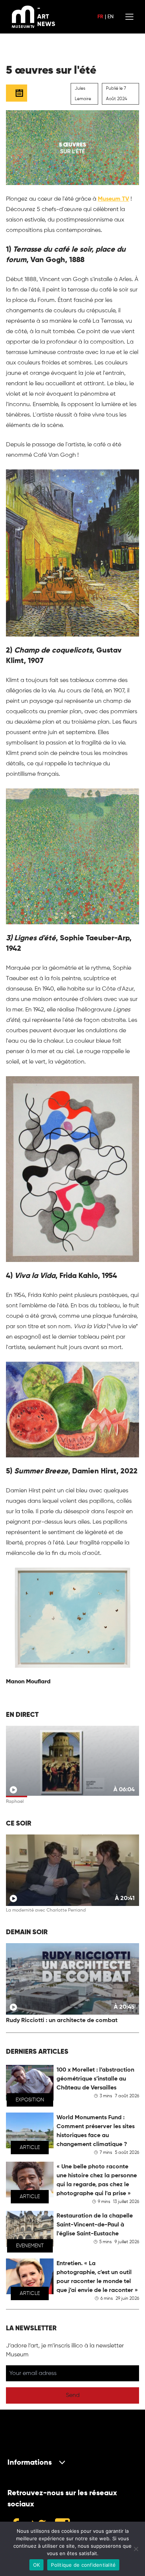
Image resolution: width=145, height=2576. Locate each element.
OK (37, 2565)
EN (110, 17)
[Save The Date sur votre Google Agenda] (17, 93)
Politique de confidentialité (83, 2565)
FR (100, 17)
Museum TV (113, 199)
